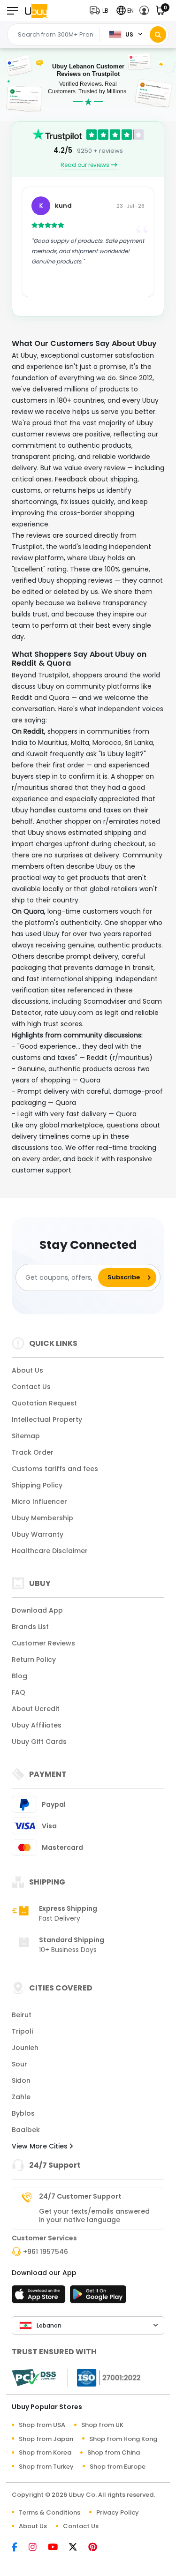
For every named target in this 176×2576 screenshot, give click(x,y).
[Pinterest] (97, 2548)
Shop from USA (42, 2425)
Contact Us (31, 1387)
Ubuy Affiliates (37, 1725)
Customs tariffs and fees (55, 1469)
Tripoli (22, 2031)
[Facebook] (19, 2548)
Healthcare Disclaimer (50, 1551)
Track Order (33, 1452)
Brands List (30, 1627)
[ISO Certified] (104, 2377)
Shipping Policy (37, 1485)
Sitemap (26, 1436)
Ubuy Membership (42, 1518)
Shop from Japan (46, 2439)
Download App (37, 1610)
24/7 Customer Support (80, 2196)
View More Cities (41, 2146)
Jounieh (25, 2048)
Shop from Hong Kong (123, 2439)
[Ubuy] (36, 11)
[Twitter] (78, 2548)
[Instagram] (37, 2548)
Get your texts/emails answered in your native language (94, 2216)
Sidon (21, 2080)
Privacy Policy (118, 2512)
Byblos (23, 2113)
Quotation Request (44, 1403)
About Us (27, 1370)
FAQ (19, 1692)
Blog (19, 1676)
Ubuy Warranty (38, 1534)
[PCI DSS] (34, 2378)
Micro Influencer (39, 1502)
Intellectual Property (47, 1419)
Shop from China (114, 2452)
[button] (101, 11)
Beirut (22, 2015)
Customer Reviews (43, 1643)
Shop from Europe (118, 2467)
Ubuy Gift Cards (39, 1742)
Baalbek (26, 2130)
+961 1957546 (46, 2252)
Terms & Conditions (50, 2512)
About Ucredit (36, 1709)
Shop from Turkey (46, 2467)
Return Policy (34, 1660)
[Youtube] (57, 2548)
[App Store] (40, 2297)
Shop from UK (102, 2425)
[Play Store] (98, 2297)
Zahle (21, 2097)
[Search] (158, 34)
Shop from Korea (45, 2452)
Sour (19, 2064)
